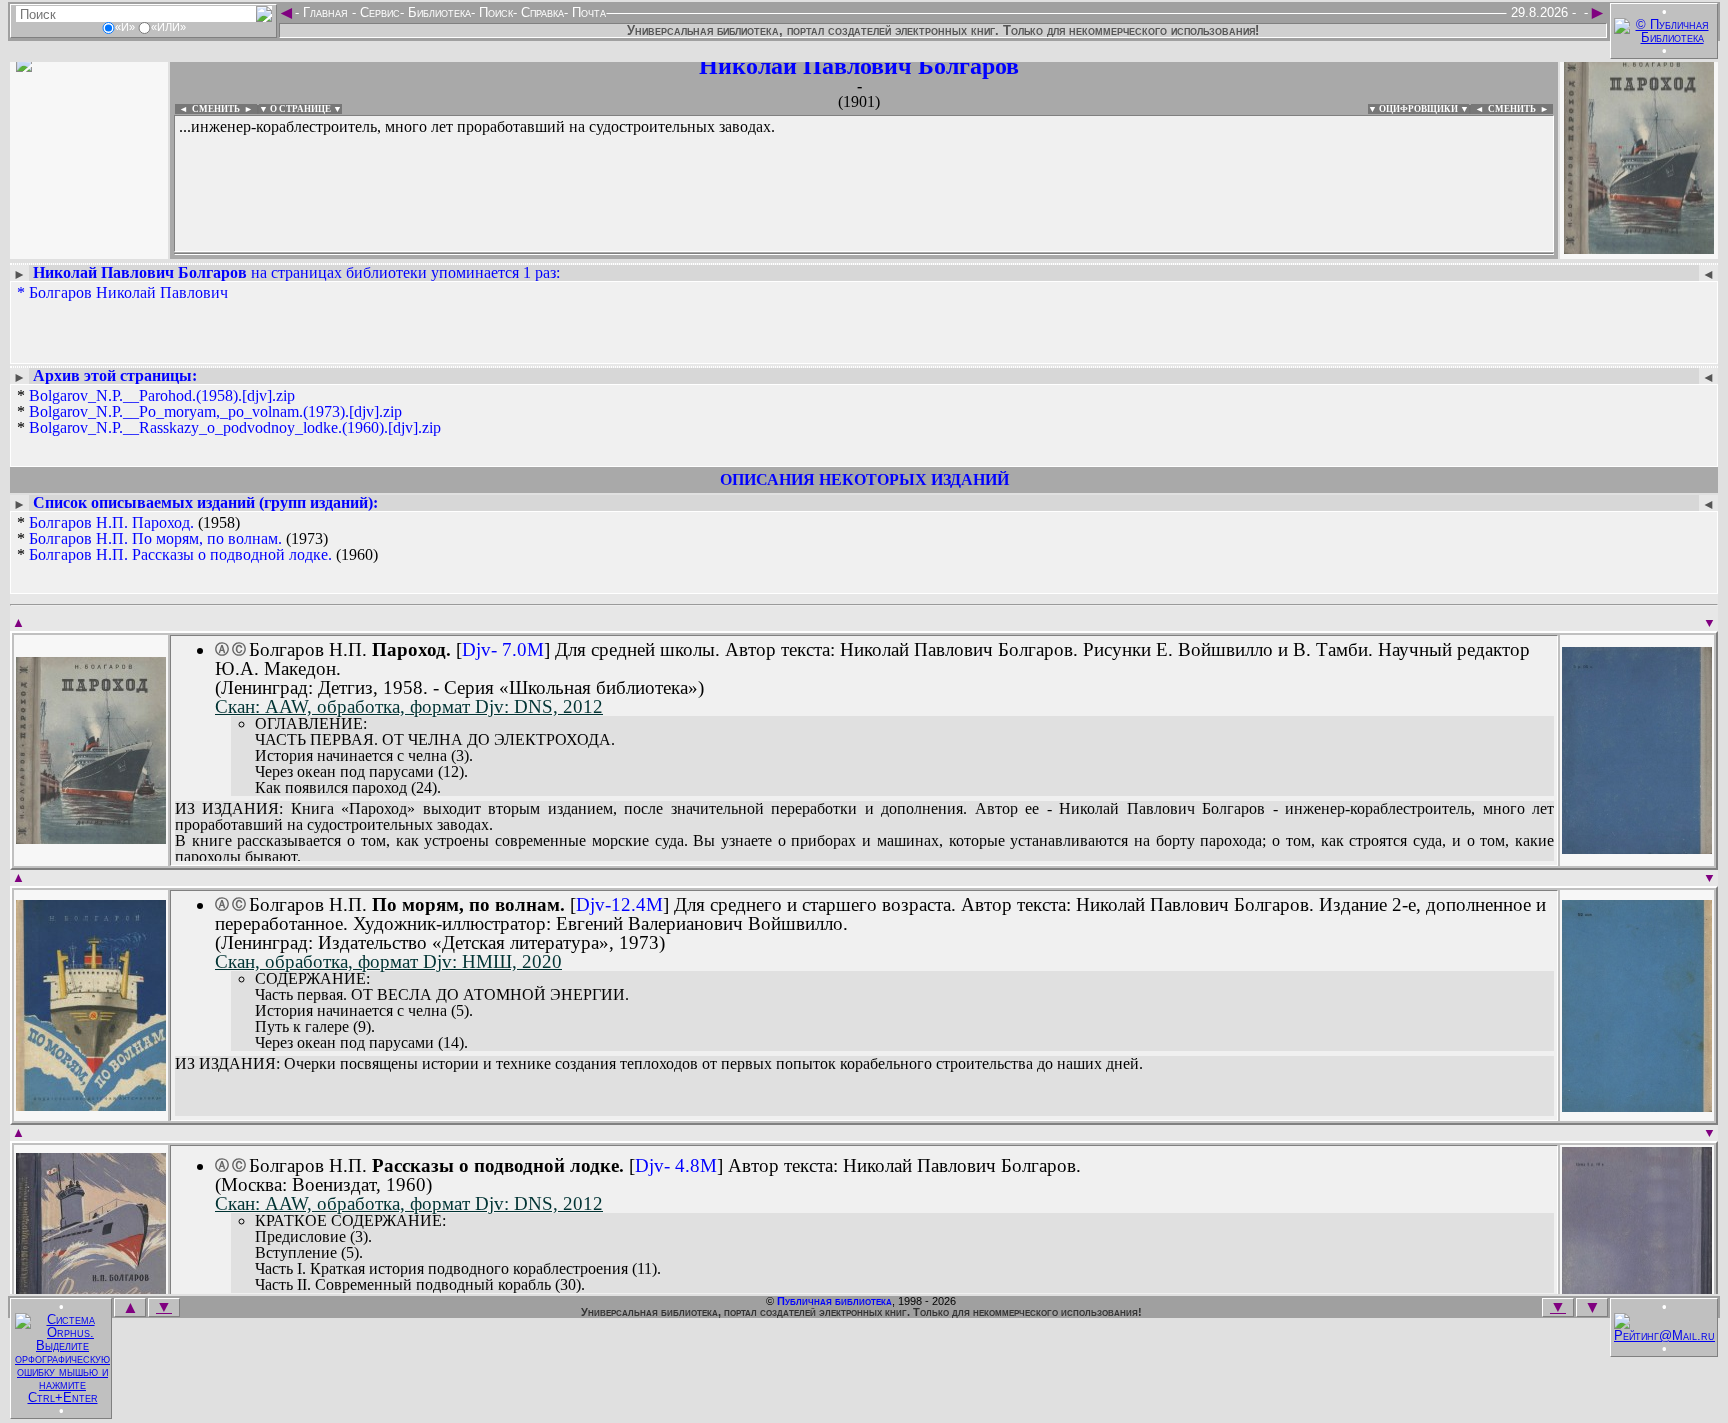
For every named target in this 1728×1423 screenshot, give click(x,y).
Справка (540, 12)
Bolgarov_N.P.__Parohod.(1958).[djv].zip (162, 395)
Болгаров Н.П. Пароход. (111, 522)
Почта (587, 12)
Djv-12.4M (619, 904)
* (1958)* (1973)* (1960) (197, 539)
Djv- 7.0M (503, 649)
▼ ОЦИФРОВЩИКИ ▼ (1418, 109)
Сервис (378, 12)
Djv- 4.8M (676, 1165)
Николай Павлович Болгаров (859, 66)
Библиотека (437, 12)
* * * (229, 412)
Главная (325, 12)
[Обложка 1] (91, 837)
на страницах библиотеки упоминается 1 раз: (296, 272)
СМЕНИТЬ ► (1520, 109)
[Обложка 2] (1637, 847)
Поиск (494, 12)
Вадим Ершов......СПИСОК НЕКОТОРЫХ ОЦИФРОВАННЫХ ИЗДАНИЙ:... (659, 254)
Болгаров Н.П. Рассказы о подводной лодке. (180, 554)
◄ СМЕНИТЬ (207, 109)
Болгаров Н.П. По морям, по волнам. (155, 538)
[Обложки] (1639, 247)
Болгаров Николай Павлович (128, 292)
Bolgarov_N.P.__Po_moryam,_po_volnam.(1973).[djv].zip (215, 411)
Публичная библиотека (834, 1301)
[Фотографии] (89, 247)
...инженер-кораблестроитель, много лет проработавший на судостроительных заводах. (477, 126)
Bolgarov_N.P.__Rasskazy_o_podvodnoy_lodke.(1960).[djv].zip (235, 427)
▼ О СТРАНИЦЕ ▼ (300, 109)
